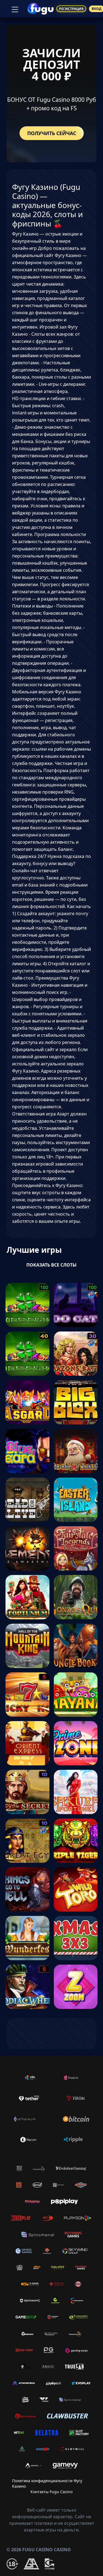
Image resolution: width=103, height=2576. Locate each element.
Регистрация (71, 9)
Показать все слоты (51, 1265)
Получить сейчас (52, 133)
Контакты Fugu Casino (51, 2492)
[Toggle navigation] (14, 9)
